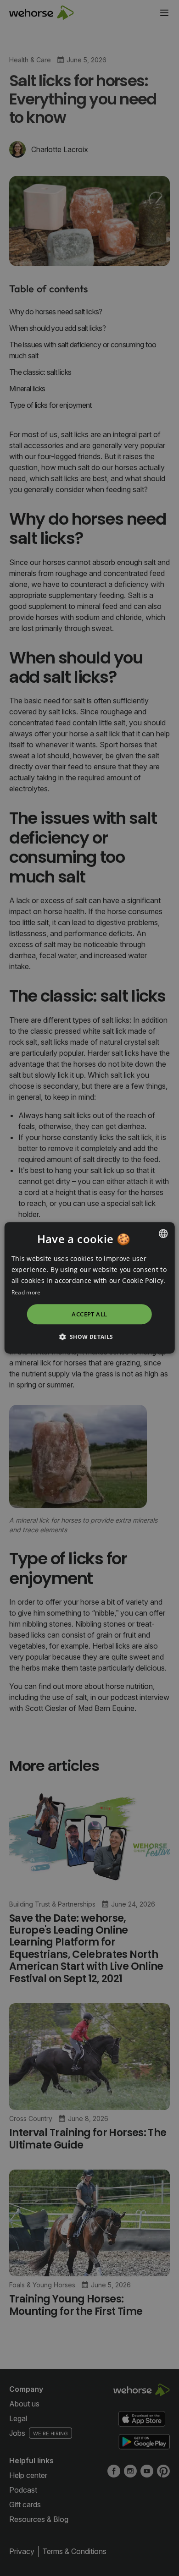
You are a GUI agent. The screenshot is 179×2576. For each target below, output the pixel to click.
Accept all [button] (89, 1314)
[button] (89, 1337)
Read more (26, 1293)
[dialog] (90, 1288)
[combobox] (163, 1233)
